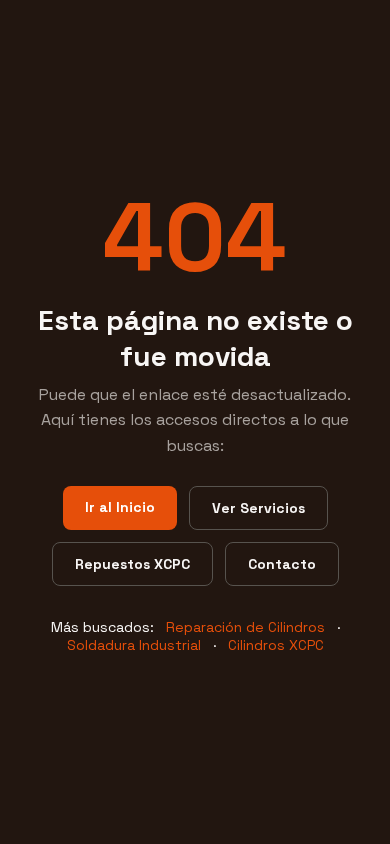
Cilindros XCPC (276, 645)
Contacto (282, 564)
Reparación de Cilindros (245, 627)
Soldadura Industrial (134, 645)
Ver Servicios (258, 508)
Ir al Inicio (120, 507)
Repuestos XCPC (132, 564)
